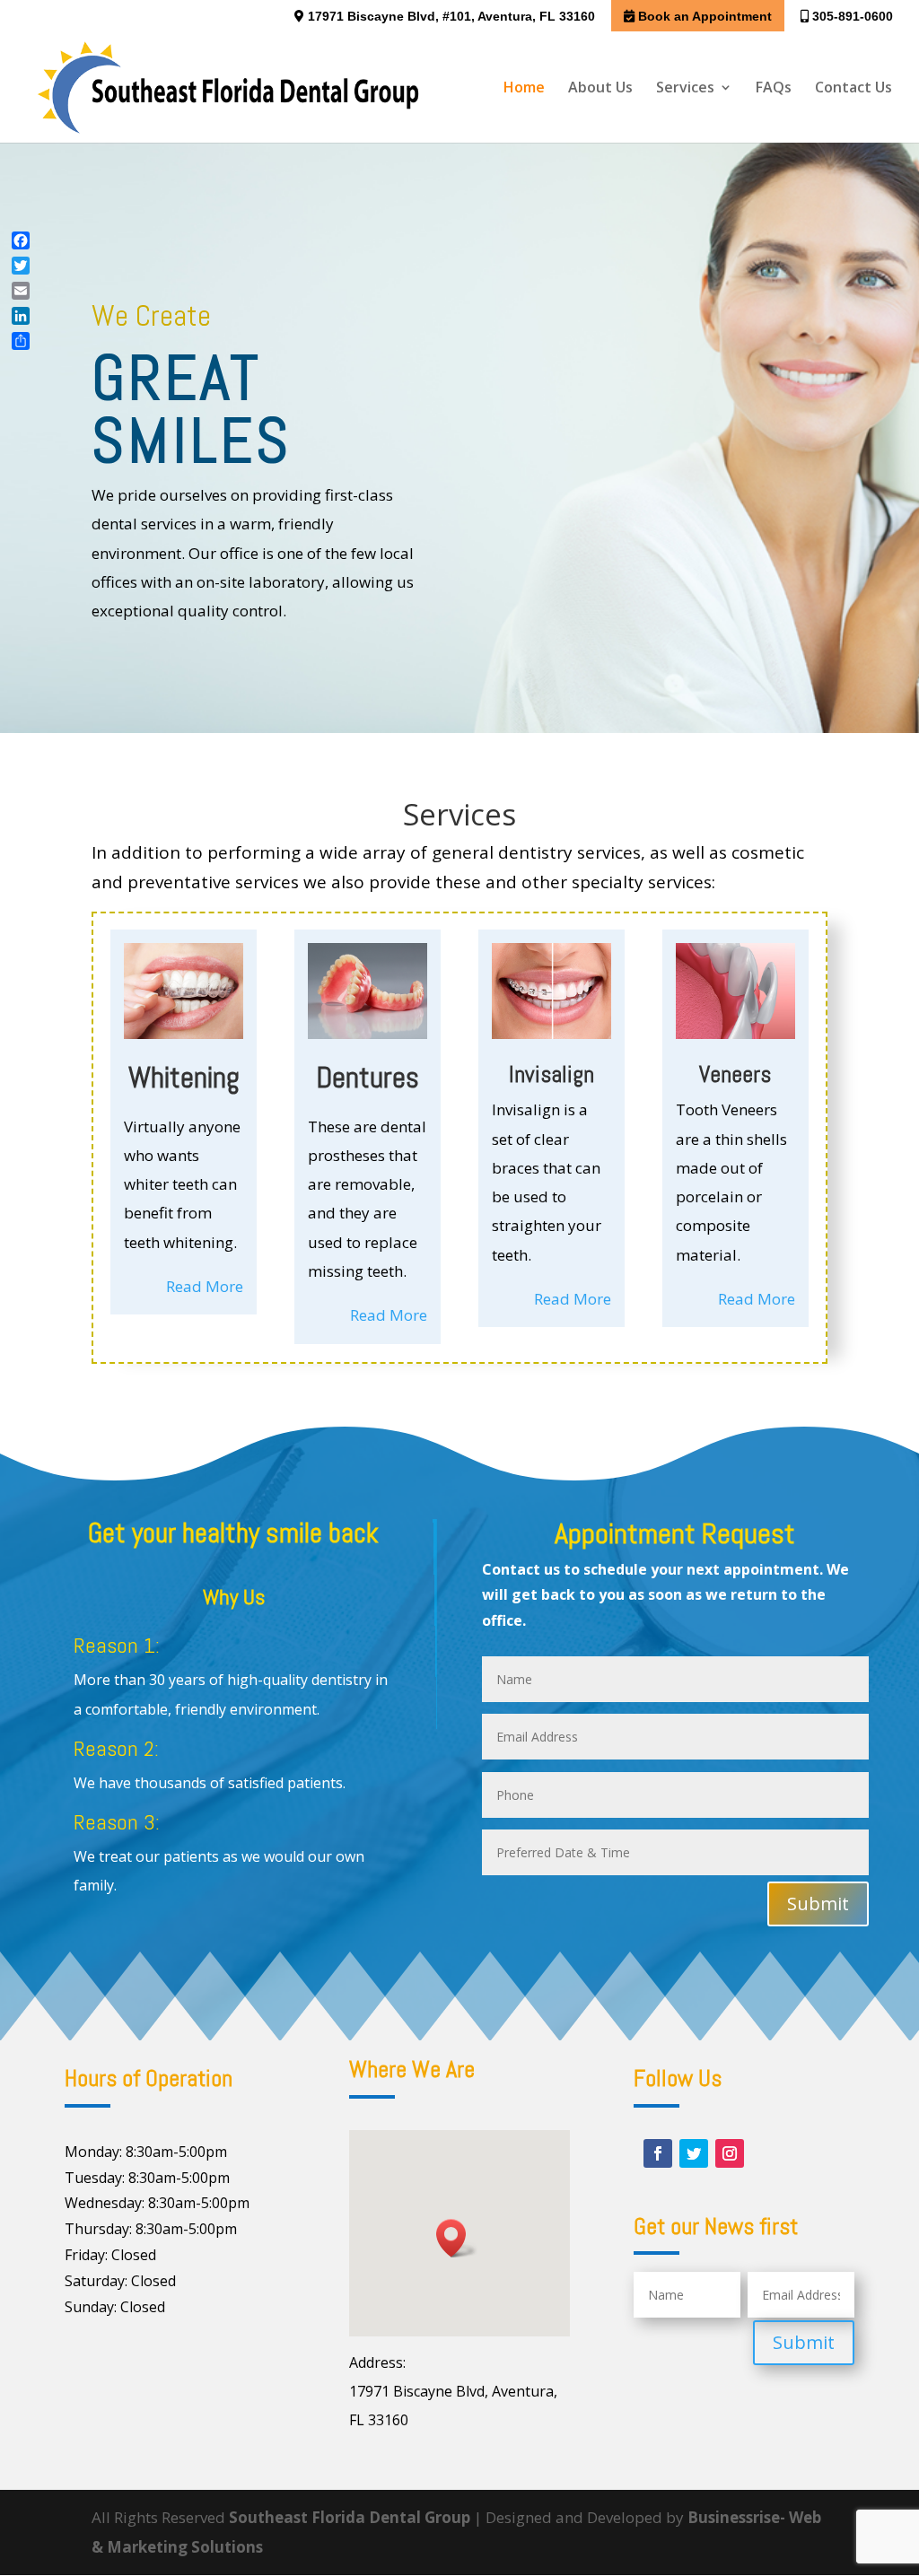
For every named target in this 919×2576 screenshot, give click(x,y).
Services (685, 89)
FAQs (774, 89)
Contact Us (853, 89)
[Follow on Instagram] (730, 2153)
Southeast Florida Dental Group (350, 2517)
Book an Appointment (703, 16)
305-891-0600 (851, 16)
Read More (205, 1286)
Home (524, 89)
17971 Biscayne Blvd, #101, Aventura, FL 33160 (450, 16)
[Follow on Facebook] (658, 2153)
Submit (818, 1904)
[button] (457, 2238)
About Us (600, 89)
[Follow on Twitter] (694, 2153)
